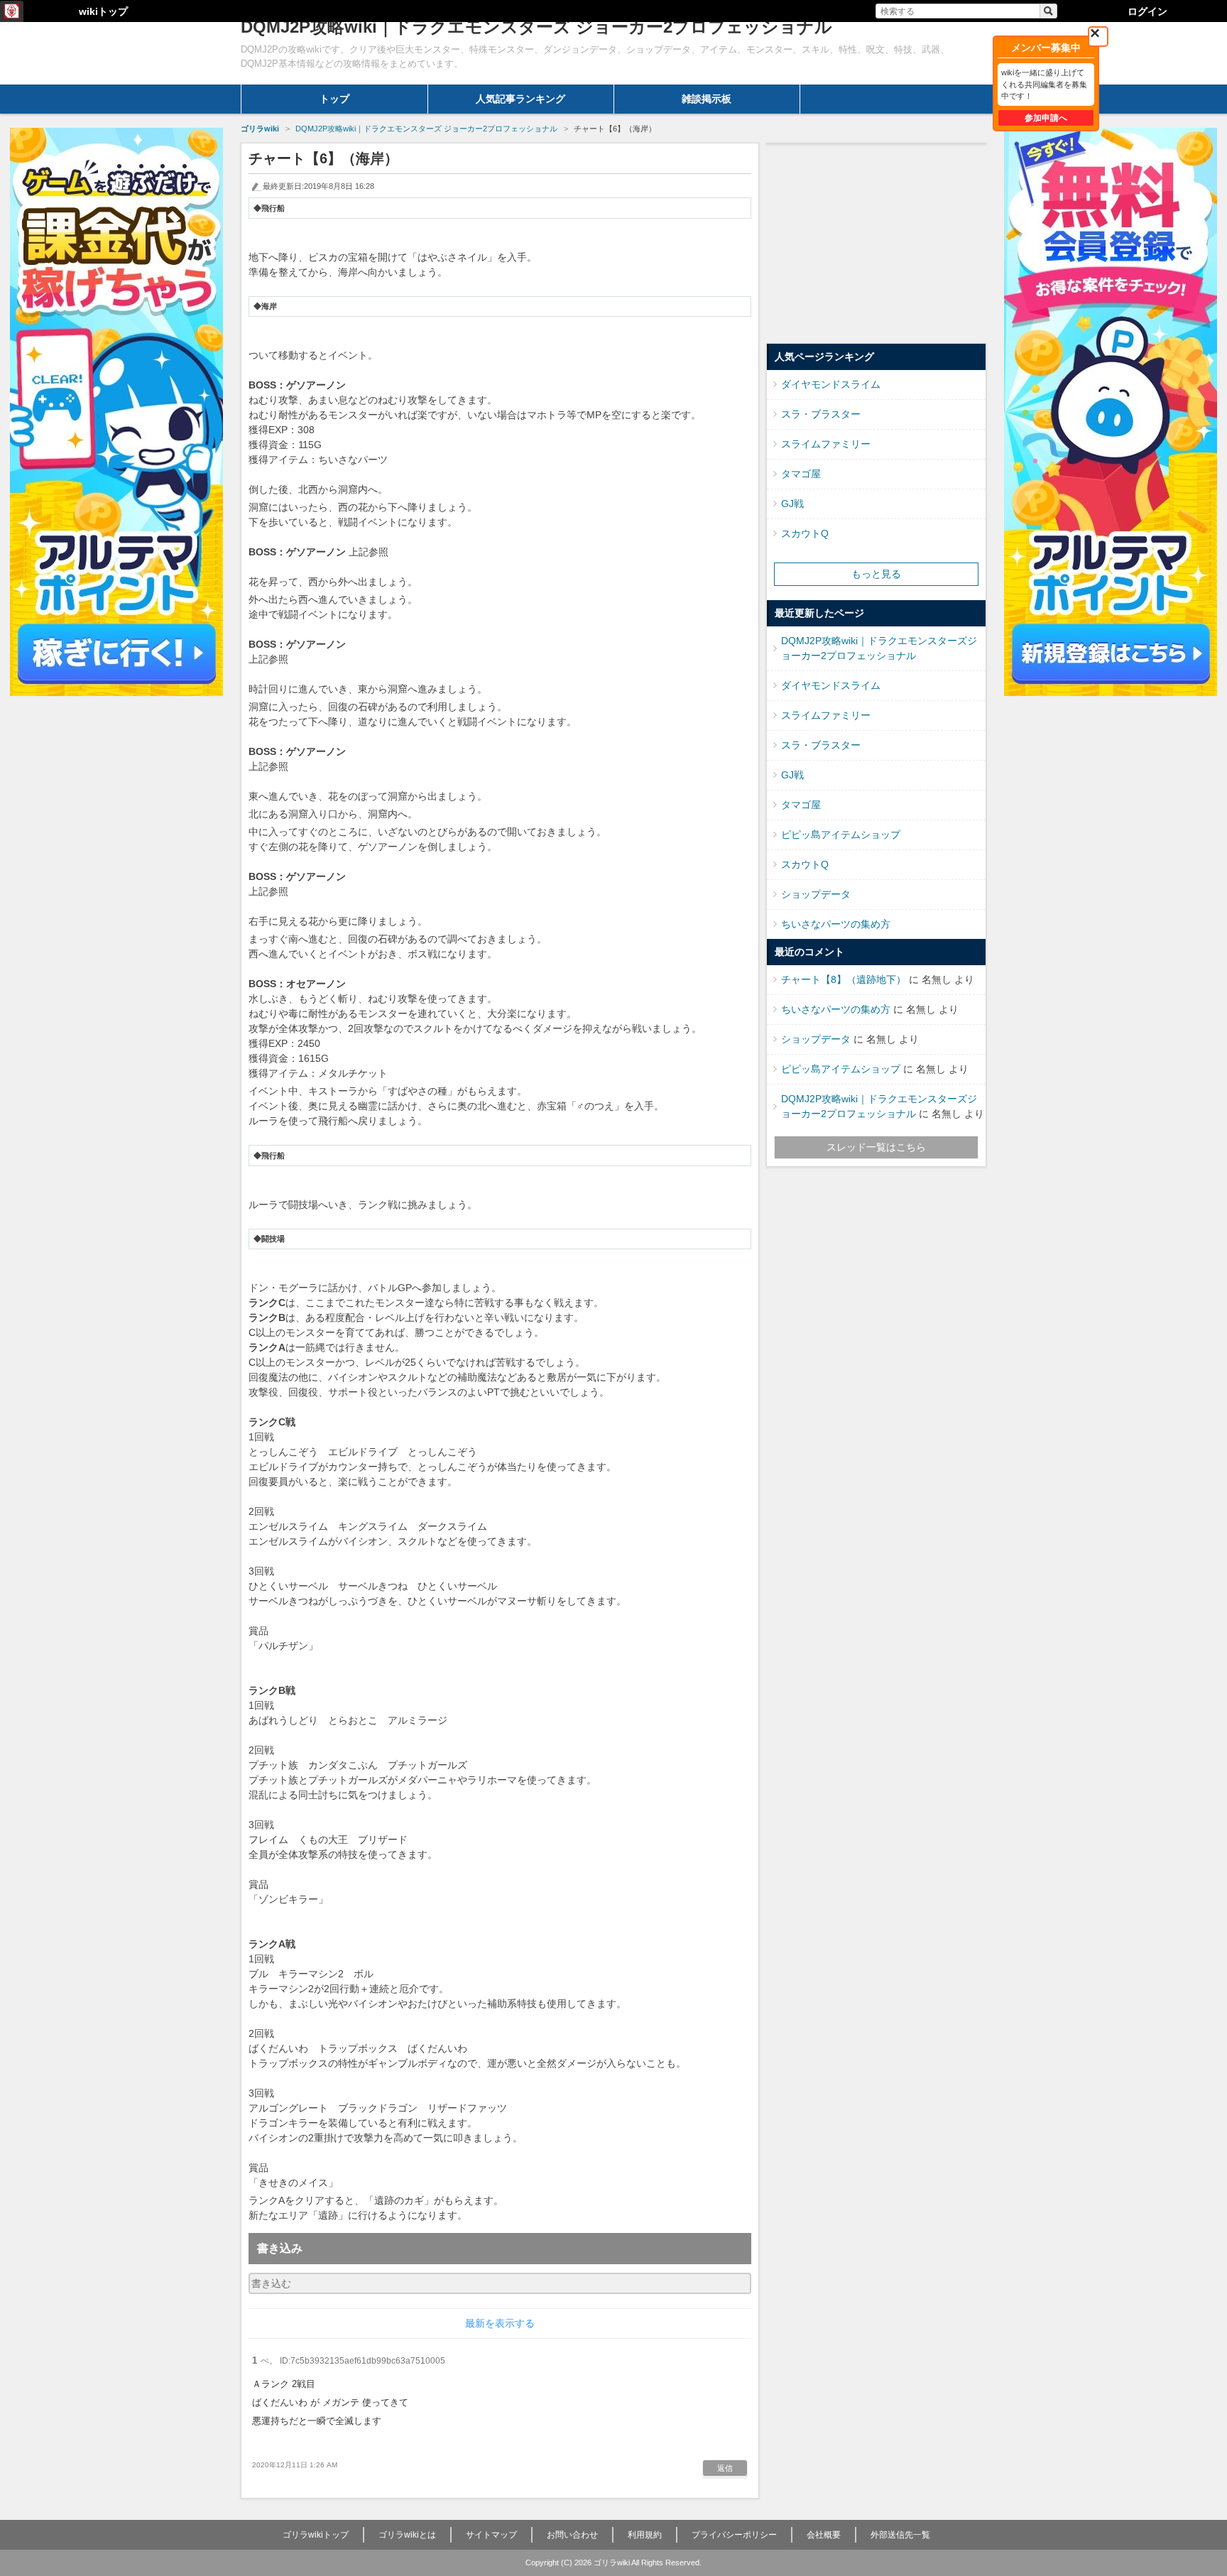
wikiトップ (103, 11)
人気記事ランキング (520, 99)
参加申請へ (1046, 118)
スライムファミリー (826, 444)
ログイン (1147, 11)
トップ (334, 99)
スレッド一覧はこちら (876, 1147)
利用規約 (645, 2535)
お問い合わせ (572, 2535)
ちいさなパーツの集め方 (836, 924)
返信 (725, 2468)
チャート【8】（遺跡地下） (844, 979)
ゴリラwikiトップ (316, 2535)
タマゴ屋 (801, 474)
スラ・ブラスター (821, 414)
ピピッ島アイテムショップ (841, 835)
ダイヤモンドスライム (831, 384)
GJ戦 (792, 504)
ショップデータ (816, 894)
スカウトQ (805, 533)
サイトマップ (491, 2535)
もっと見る (876, 574)
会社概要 (824, 2535)
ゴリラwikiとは (407, 2535)
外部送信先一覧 (900, 2535)
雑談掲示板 (707, 99)
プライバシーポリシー (734, 2535)
